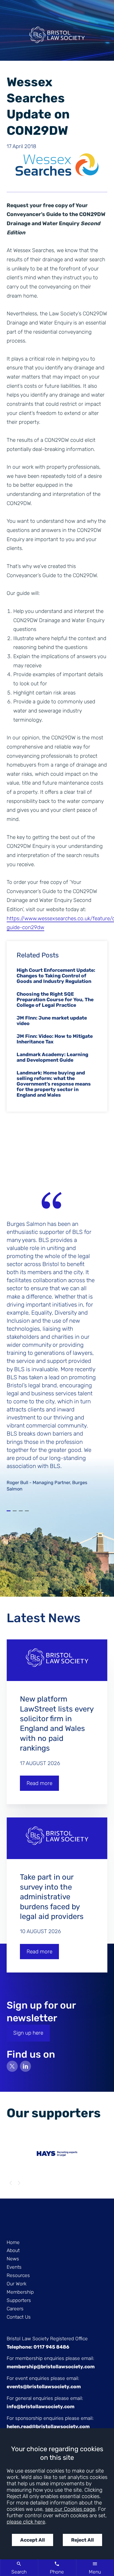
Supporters (19, 2300)
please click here (26, 2522)
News (13, 2259)
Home (13, 2242)
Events (14, 2267)
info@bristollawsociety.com (41, 2407)
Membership (20, 2292)
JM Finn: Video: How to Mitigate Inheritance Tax (55, 1039)
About (13, 2250)
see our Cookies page (70, 2509)
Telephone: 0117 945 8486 (38, 2347)
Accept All (33, 2540)
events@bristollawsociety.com (44, 2387)
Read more (39, 1783)
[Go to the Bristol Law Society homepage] (57, 37)
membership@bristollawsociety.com (51, 2367)
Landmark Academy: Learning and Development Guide (52, 1057)
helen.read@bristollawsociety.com (48, 2427)
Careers (15, 2309)
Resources (18, 2275)
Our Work (17, 2284)
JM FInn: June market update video (52, 1021)
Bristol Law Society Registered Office (47, 2339)
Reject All (82, 2540)
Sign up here (28, 2033)
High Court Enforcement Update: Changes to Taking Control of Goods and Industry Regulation (56, 976)
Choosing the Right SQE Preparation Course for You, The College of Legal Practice (55, 1000)
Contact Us (19, 2317)
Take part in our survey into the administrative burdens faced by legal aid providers (52, 1897)
